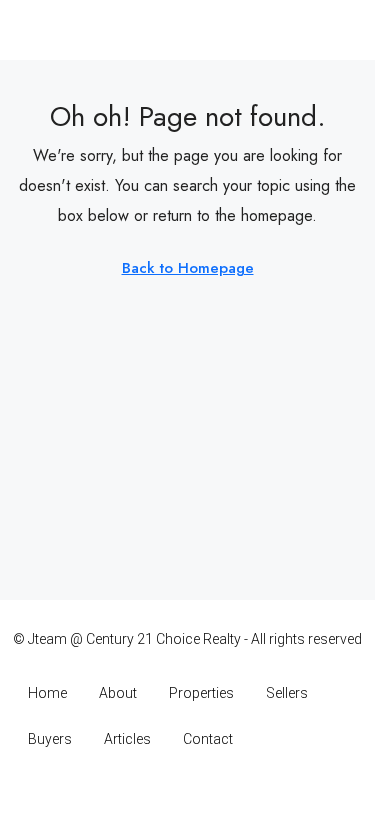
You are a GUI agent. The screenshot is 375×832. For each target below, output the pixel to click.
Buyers (50, 739)
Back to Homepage (188, 268)
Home (47, 693)
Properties (201, 693)
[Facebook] (117, 793)
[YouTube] (222, 793)
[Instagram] (152, 793)
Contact (208, 739)
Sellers (287, 693)
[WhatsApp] (257, 793)
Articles (127, 739)
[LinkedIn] (187, 793)
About (118, 693)
